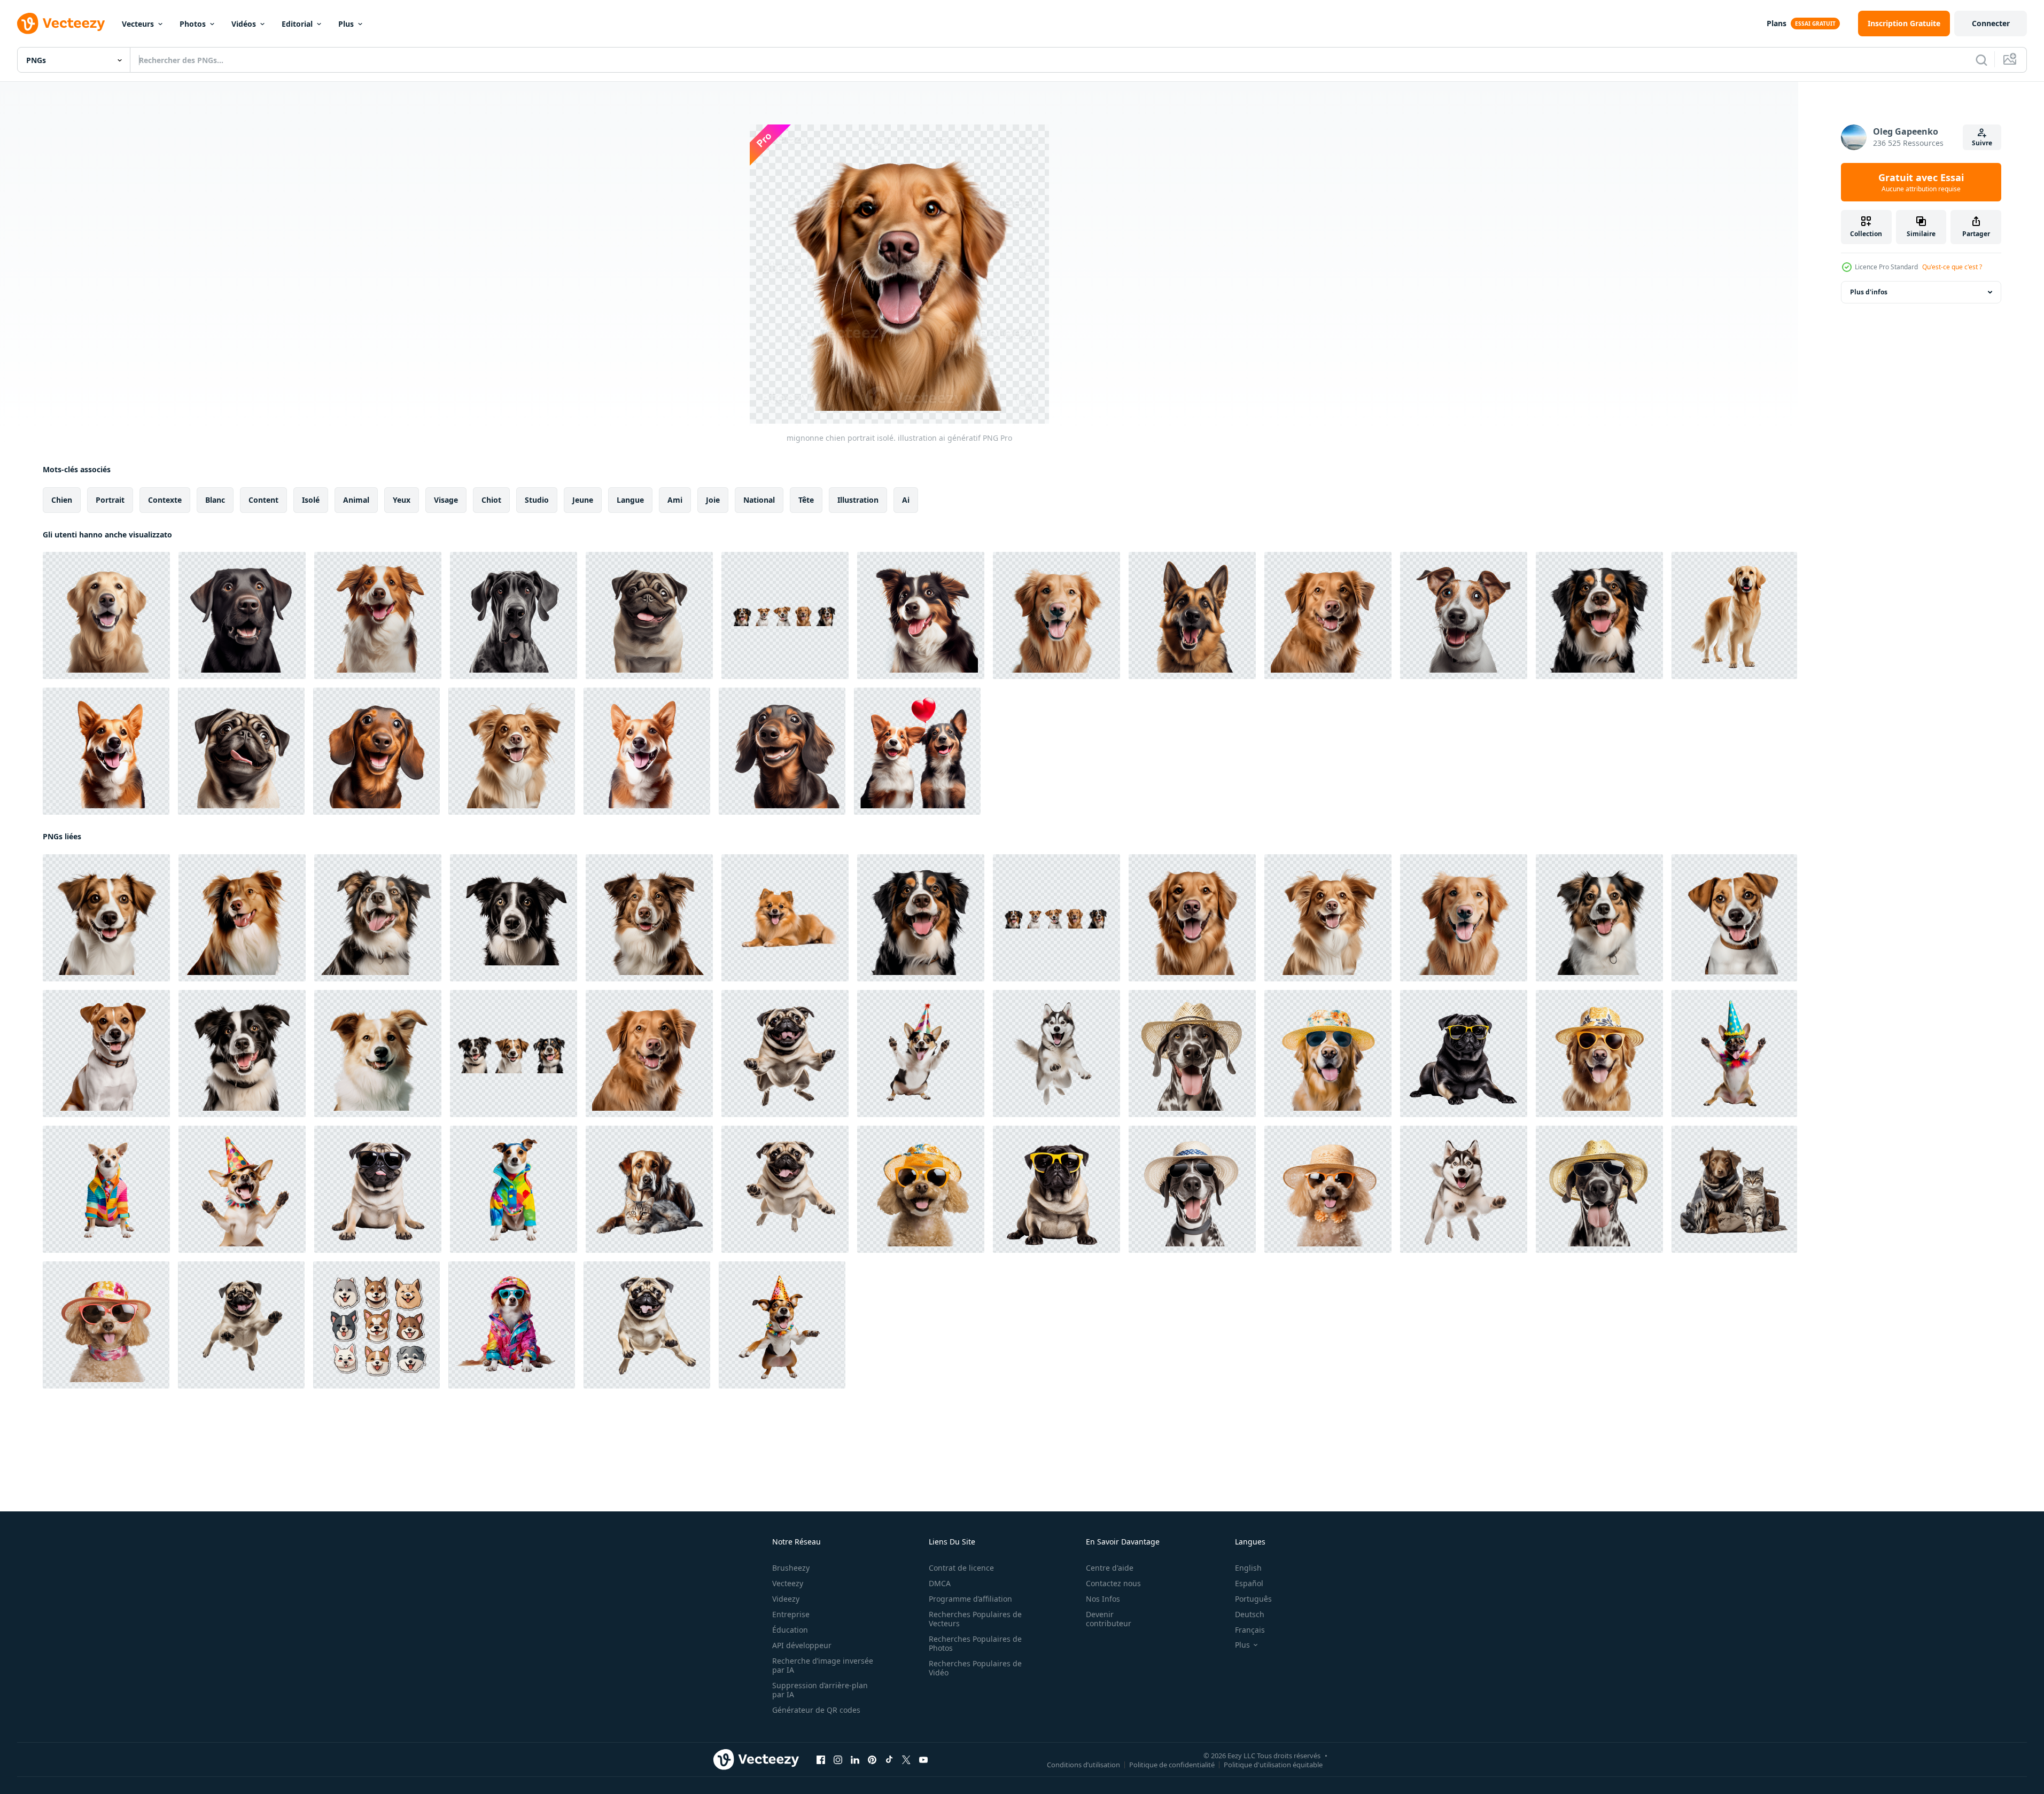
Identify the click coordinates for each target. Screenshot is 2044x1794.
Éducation (790, 1630)
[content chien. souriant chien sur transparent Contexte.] (378, 615)
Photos (193, 24)
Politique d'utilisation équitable (1273, 1765)
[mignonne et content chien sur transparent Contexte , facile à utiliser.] (785, 1054)
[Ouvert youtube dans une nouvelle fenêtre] (923, 1760)
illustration (858, 500)
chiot (491, 500)
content (263, 500)
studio (537, 500)
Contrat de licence (961, 1568)
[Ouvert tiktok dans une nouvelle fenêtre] (889, 1760)
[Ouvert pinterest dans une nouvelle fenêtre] (872, 1760)
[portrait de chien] (242, 615)
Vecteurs (138, 24)
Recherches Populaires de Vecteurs (975, 1619)
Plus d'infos (1869, 292)
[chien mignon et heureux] (106, 615)
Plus (346, 24)
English (1248, 1568)
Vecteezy (788, 1583)
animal (356, 500)
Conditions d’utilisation (1083, 1765)
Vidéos (244, 24)
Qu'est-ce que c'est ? (1952, 267)
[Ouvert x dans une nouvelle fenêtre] (906, 1760)
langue (630, 500)
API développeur (802, 1645)
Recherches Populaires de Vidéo (975, 1668)
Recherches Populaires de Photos (975, 1643)
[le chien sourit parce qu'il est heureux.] (921, 615)
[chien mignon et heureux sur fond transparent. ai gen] (376, 751)
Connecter (1991, 23)
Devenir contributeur (1109, 1619)
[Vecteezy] (61, 24)
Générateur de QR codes (816, 1710)
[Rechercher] (1981, 60)
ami (675, 500)
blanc (215, 500)
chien (62, 500)
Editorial (297, 24)
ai (906, 500)
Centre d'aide (1110, 1568)
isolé (311, 500)
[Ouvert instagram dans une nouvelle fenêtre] (838, 1760)
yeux (402, 500)
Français (1250, 1630)
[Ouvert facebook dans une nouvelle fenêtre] (821, 1760)
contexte (165, 500)
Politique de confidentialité (1172, 1765)
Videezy (786, 1599)
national (759, 500)
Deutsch (1250, 1614)
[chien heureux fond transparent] (649, 615)
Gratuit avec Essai (1921, 182)
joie (713, 500)
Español (1249, 1583)
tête (806, 500)
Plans (1777, 23)
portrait (110, 500)
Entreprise (791, 1614)
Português (1253, 1599)
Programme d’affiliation (970, 1599)
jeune (583, 500)
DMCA (940, 1583)
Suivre (1982, 143)
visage (446, 500)
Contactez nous (1113, 1583)
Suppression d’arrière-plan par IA (820, 1690)
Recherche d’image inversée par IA (823, 1665)
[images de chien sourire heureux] (917, 751)
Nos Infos (1103, 1599)
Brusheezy (791, 1568)
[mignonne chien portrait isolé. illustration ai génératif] (785, 615)
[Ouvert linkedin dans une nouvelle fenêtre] (855, 1760)
